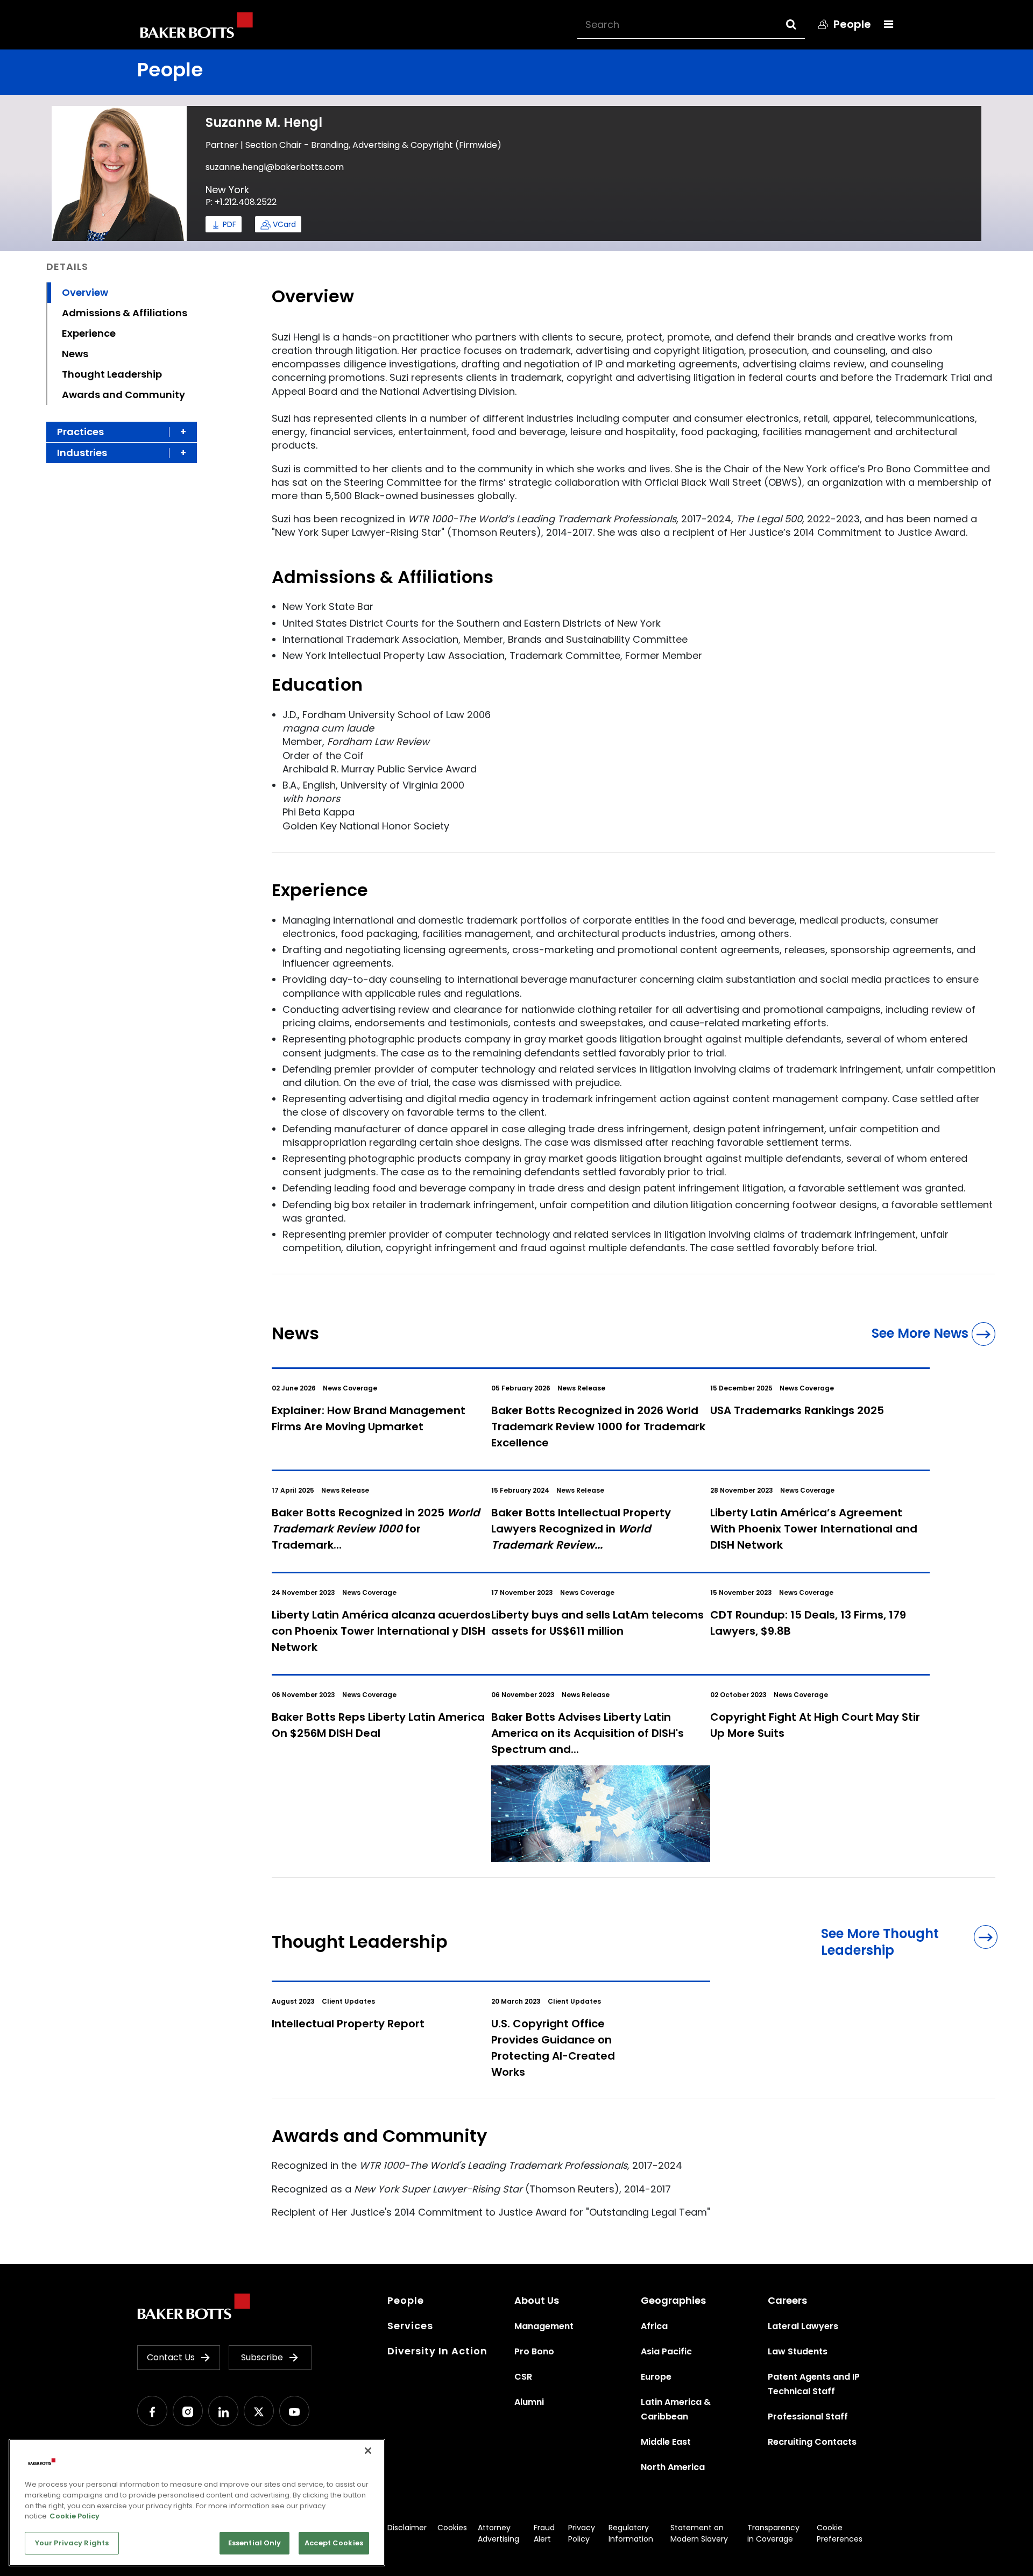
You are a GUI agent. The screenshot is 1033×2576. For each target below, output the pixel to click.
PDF (229, 224)
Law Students (798, 2351)
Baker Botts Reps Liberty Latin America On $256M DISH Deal (378, 1725)
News (75, 354)
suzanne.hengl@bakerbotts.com (275, 167)
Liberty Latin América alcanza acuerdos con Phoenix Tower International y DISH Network (381, 1631)
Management (544, 2326)
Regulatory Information (631, 2533)
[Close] (368, 2451)
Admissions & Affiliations (125, 313)
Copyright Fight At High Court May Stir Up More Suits (815, 1725)
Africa (654, 2326)
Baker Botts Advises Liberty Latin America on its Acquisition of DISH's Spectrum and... (588, 1733)
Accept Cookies (334, 2543)
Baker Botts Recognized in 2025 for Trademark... (376, 1529)
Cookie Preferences (840, 2533)
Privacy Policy (582, 2533)
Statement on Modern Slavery (699, 2533)
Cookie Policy (75, 2516)
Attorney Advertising (498, 2533)
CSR (523, 2377)
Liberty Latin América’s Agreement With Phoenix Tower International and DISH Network (814, 1529)
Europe (656, 2377)
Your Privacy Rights (72, 2543)
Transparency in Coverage (773, 2533)
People (406, 2300)
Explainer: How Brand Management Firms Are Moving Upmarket (369, 1418)
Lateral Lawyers (803, 2326)
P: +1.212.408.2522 (241, 202)
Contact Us (171, 2357)
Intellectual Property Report (348, 2024)
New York (227, 190)
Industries (82, 453)
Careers (787, 2300)
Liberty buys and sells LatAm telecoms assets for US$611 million (597, 1623)
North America (673, 2467)
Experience (89, 333)
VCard (284, 224)
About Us (537, 2300)
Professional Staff (808, 2417)
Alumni (529, 2402)
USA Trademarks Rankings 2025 (797, 1410)
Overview (85, 292)
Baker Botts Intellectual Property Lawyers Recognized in (581, 1529)
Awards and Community (123, 395)
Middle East (666, 2442)
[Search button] (801, 24)
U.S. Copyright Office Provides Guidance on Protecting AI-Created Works (553, 2048)
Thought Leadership (112, 374)
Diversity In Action (437, 2351)
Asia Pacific (666, 2351)
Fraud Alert (544, 2533)
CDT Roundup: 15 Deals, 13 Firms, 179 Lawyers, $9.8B (808, 1623)
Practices (80, 432)
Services (410, 2326)
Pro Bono (534, 2351)
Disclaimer (407, 2528)
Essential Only (255, 2543)
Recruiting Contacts (812, 2442)
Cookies (452, 2528)
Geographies (673, 2300)
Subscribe (262, 2357)
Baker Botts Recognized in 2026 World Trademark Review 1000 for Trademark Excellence (598, 1427)
